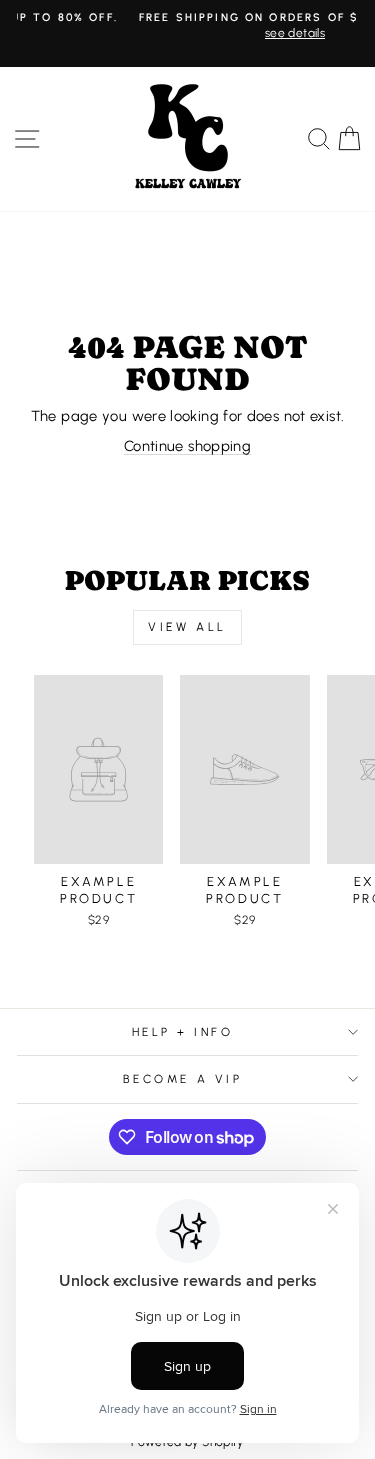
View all (187, 627)
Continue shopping (187, 446)
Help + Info (183, 1032)
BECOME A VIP (182, 1079)
